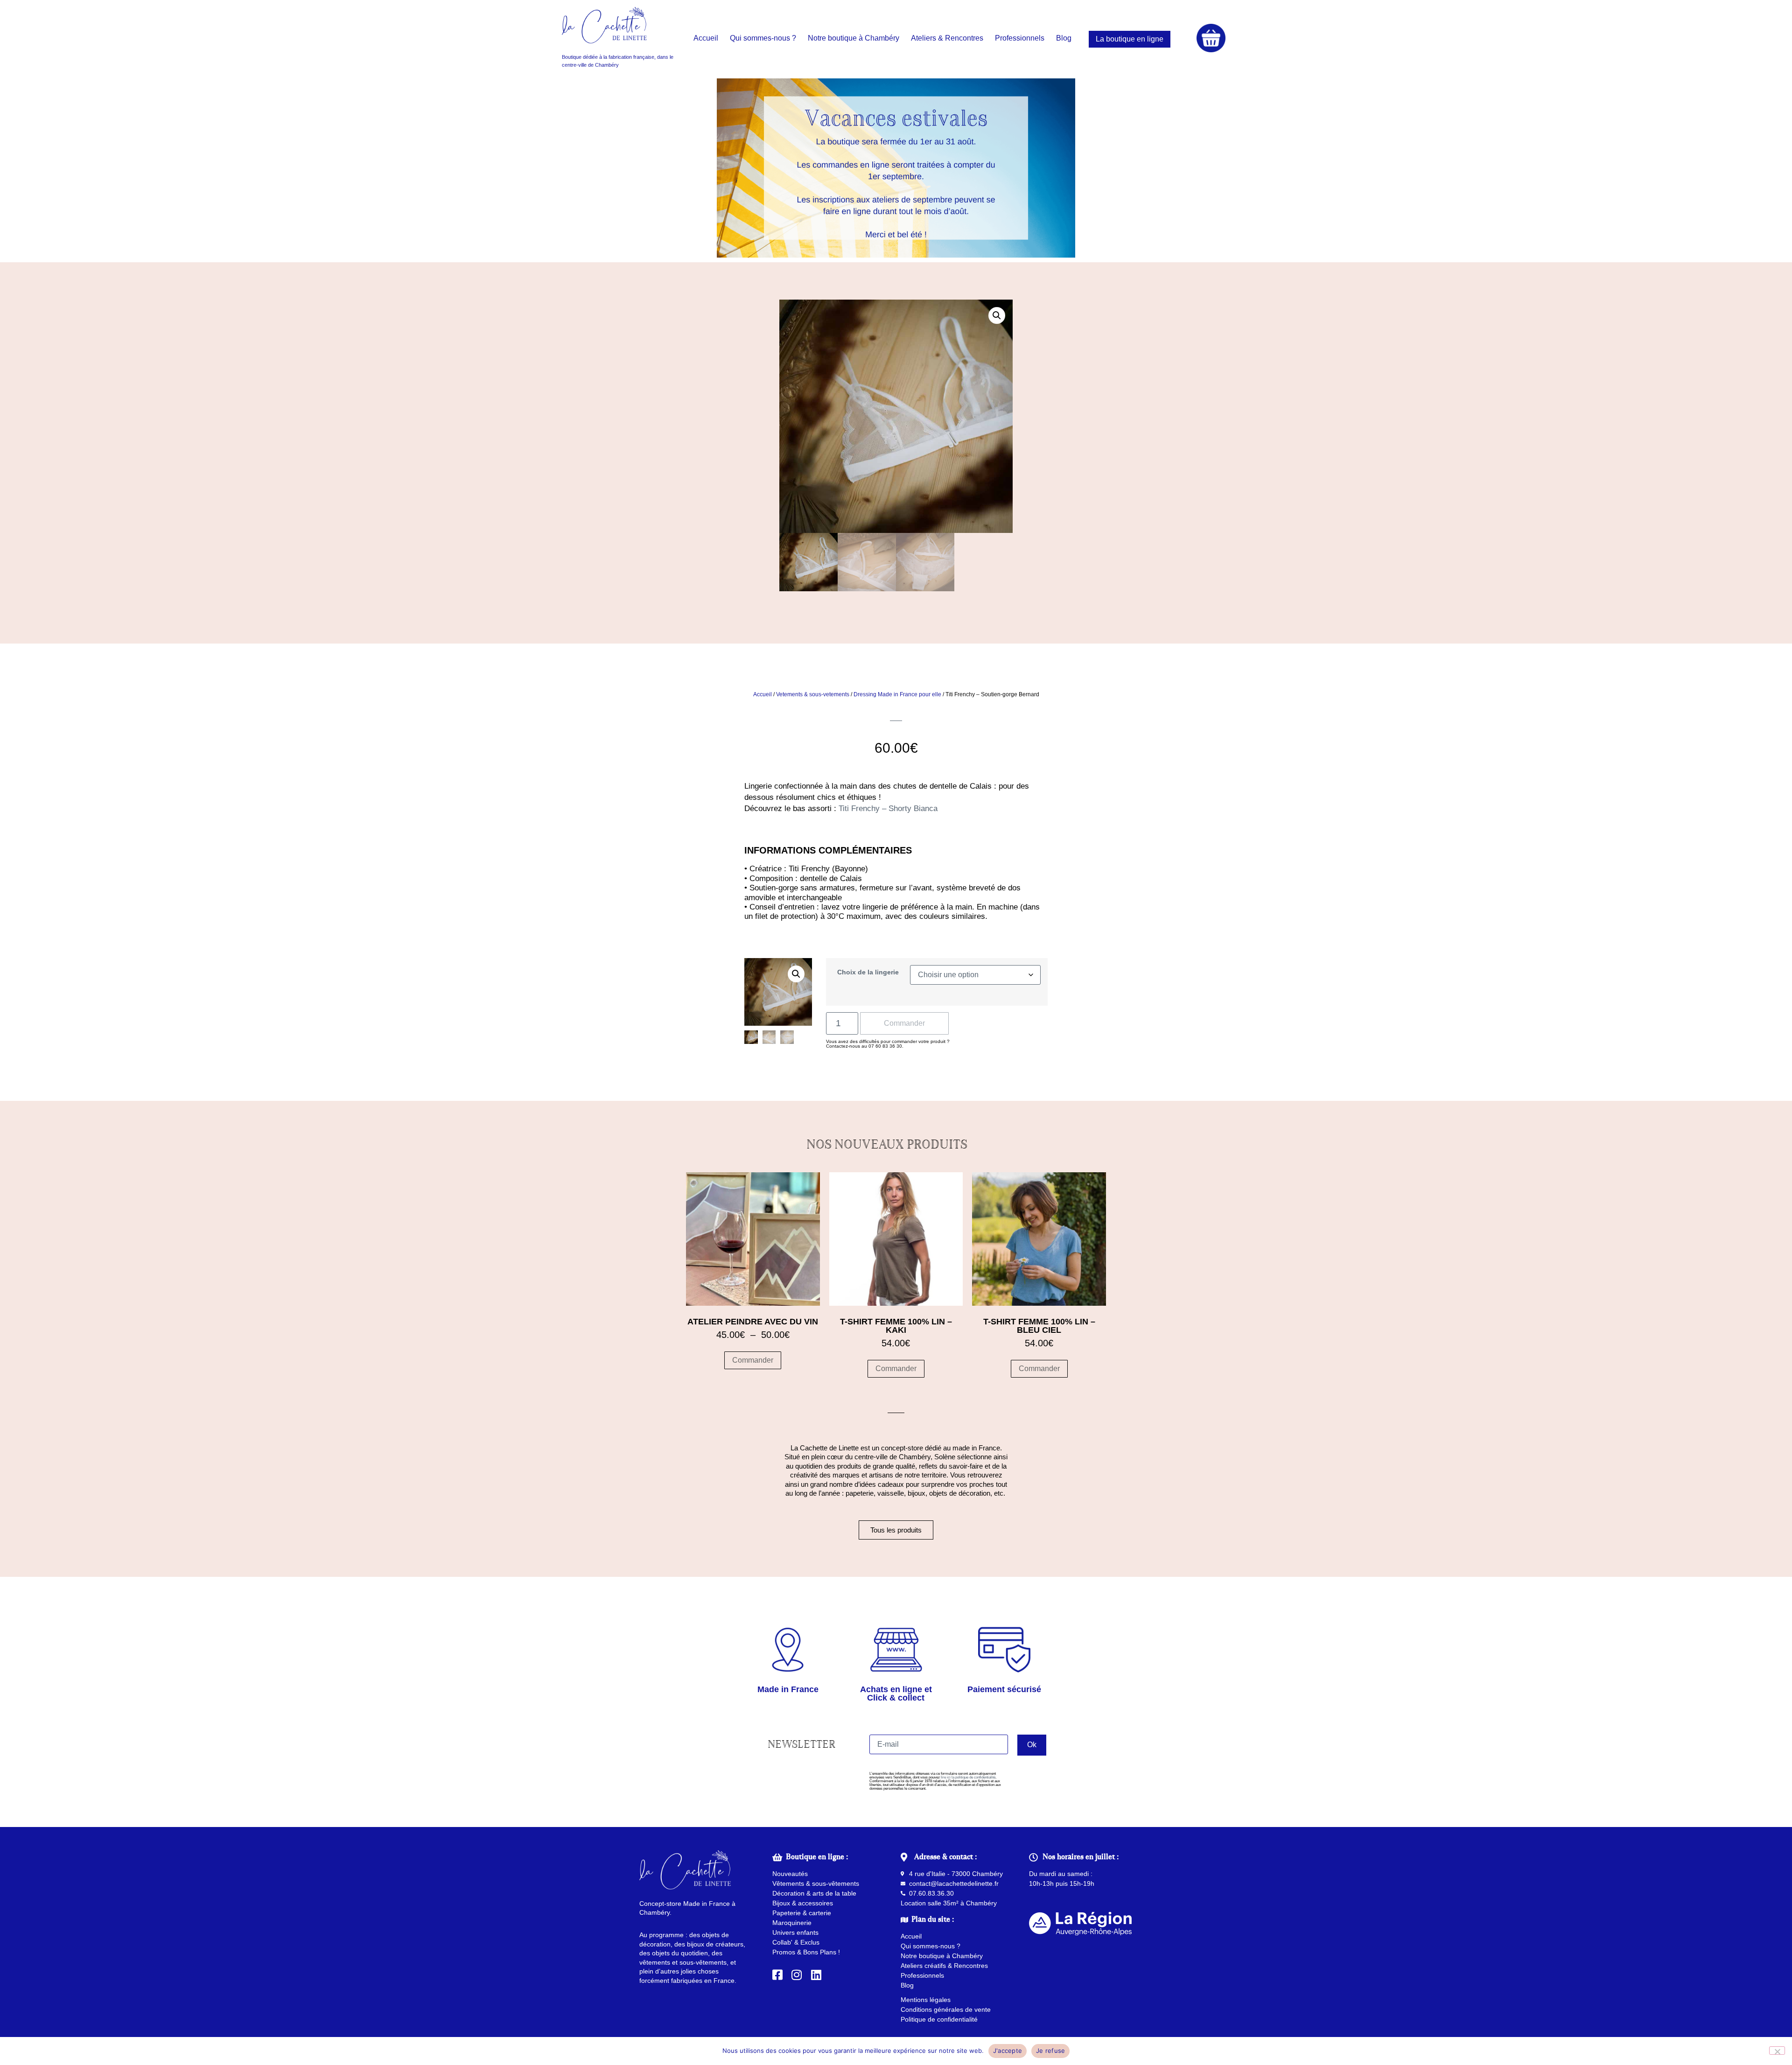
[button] (997, 315)
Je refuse (1050, 2051)
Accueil (763, 694)
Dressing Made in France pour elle (897, 694)
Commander (904, 1023)
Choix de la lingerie (868, 972)
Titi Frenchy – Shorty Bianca (888, 808)
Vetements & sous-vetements (813, 694)
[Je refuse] (1777, 2051)
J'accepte (1008, 2051)
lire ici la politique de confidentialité (968, 1777)
